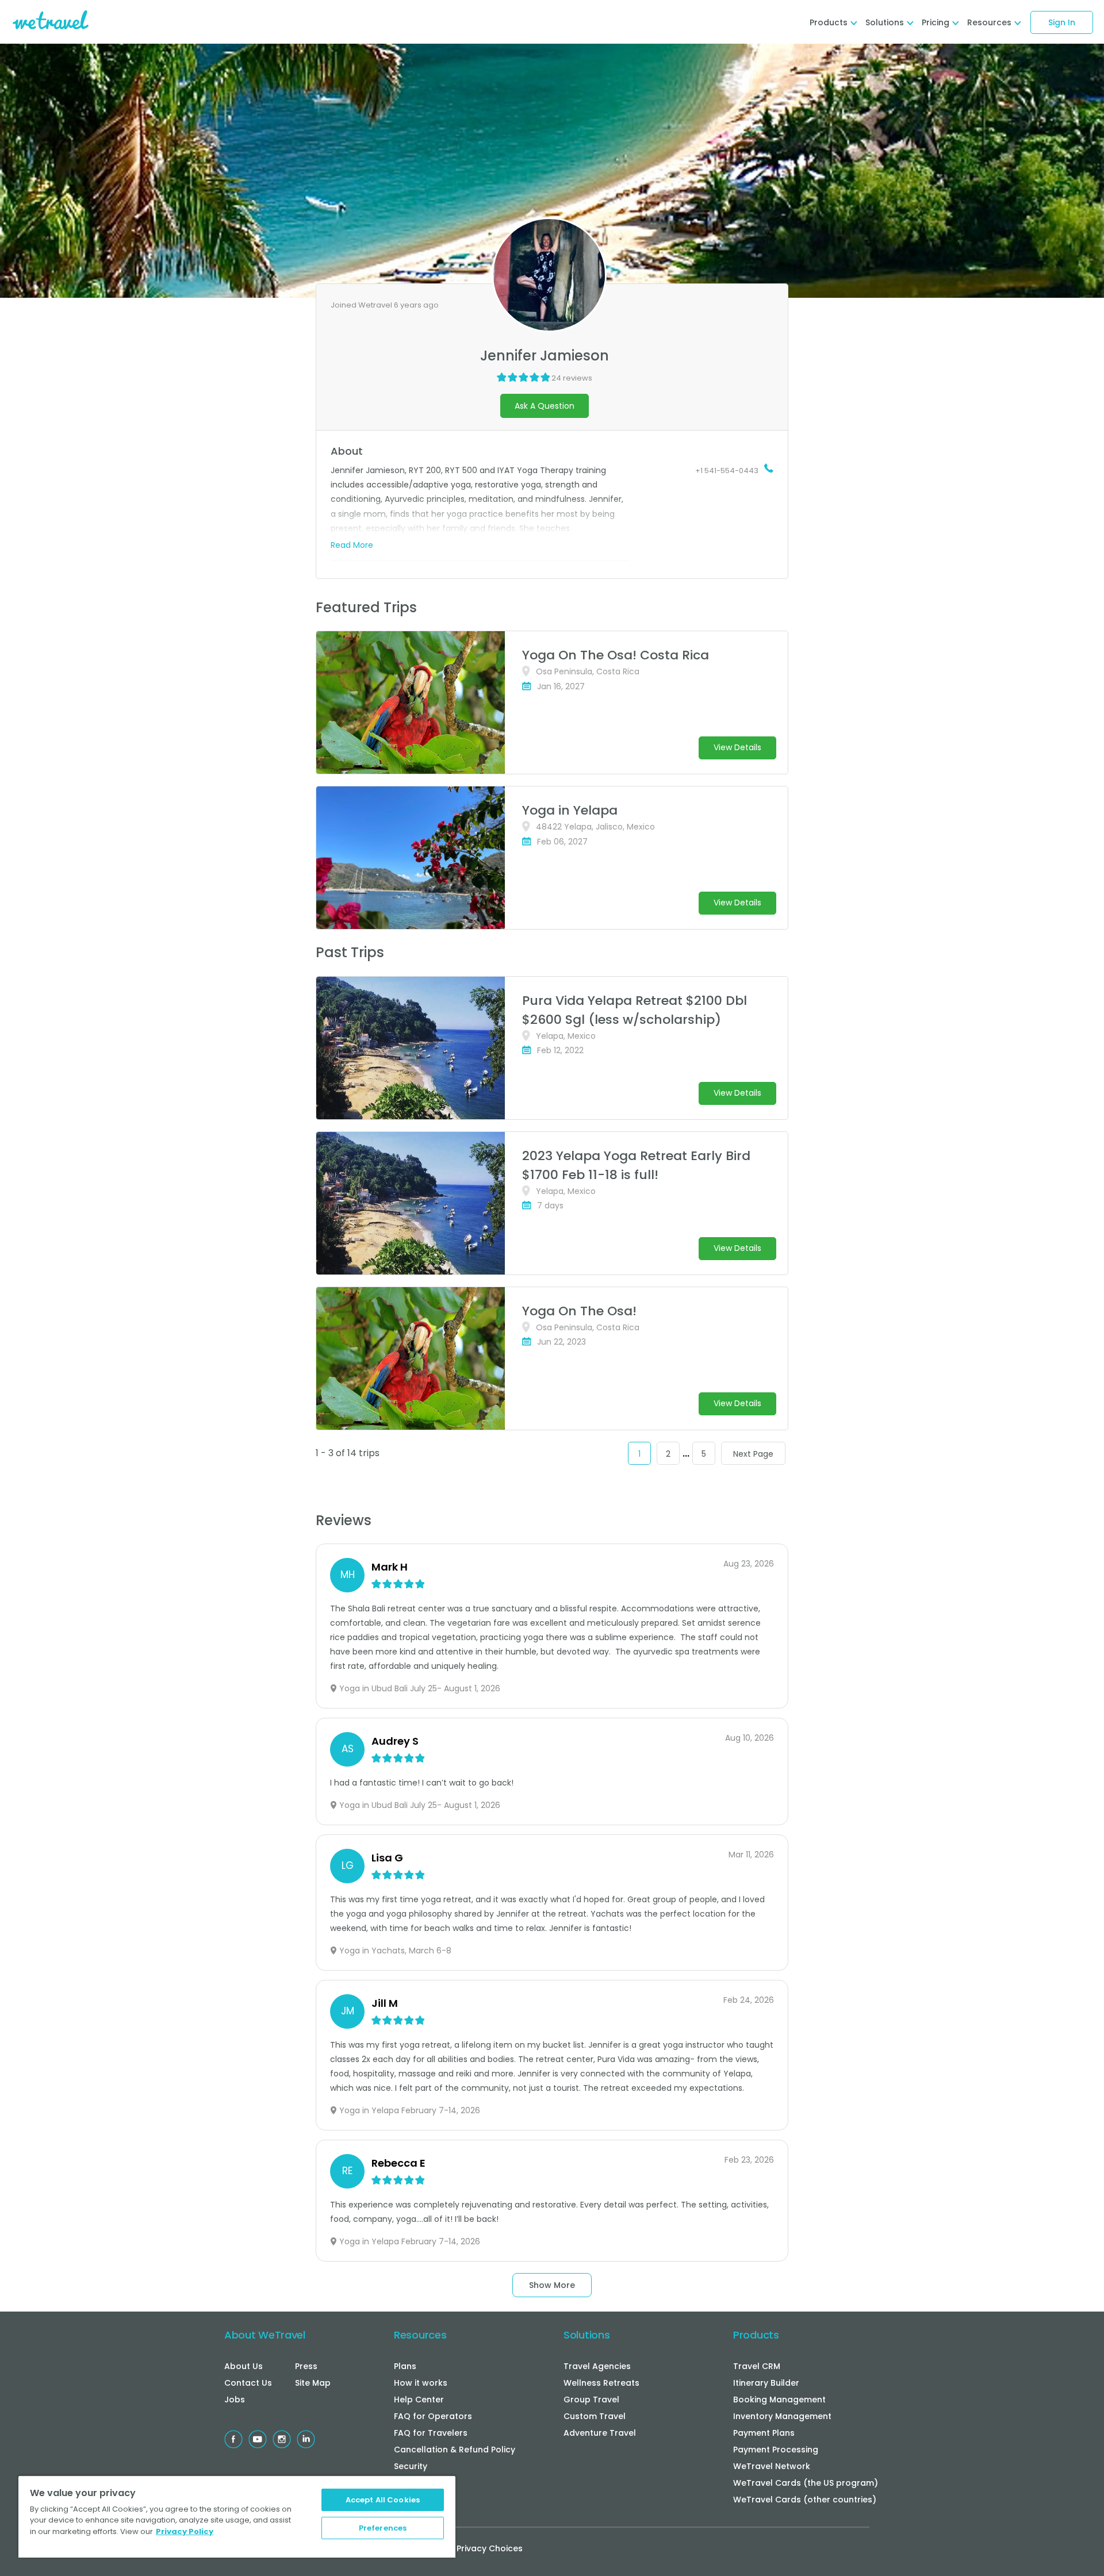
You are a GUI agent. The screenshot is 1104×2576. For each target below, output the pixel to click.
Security (411, 2466)
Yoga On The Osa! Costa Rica (616, 655)
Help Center (419, 2400)
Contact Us (248, 2383)
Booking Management (779, 2400)
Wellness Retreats (601, 2383)
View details (737, 747)
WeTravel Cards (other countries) (805, 2500)
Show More (552, 2285)
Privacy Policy (185, 2531)
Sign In (1062, 22)
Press (306, 2366)
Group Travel (591, 2400)
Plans (405, 2366)
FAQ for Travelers (431, 2433)
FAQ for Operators (433, 2416)
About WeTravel (265, 2335)
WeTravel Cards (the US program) (806, 2483)
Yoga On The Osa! (579, 1311)
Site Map (313, 2383)
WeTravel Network (772, 2466)
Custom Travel (595, 2416)
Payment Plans (764, 2433)
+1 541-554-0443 (727, 471)
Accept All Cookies (383, 2500)
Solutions (586, 2335)
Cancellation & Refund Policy (455, 2450)
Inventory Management (782, 2416)
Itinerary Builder (766, 2383)
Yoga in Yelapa (570, 810)
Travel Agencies (597, 2366)
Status (407, 2483)
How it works (421, 2383)
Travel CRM (757, 2366)
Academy (414, 2500)
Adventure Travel (600, 2433)
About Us (244, 2366)
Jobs (235, 2400)
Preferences (383, 2528)
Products (756, 2335)
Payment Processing (776, 2450)
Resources (420, 2335)
